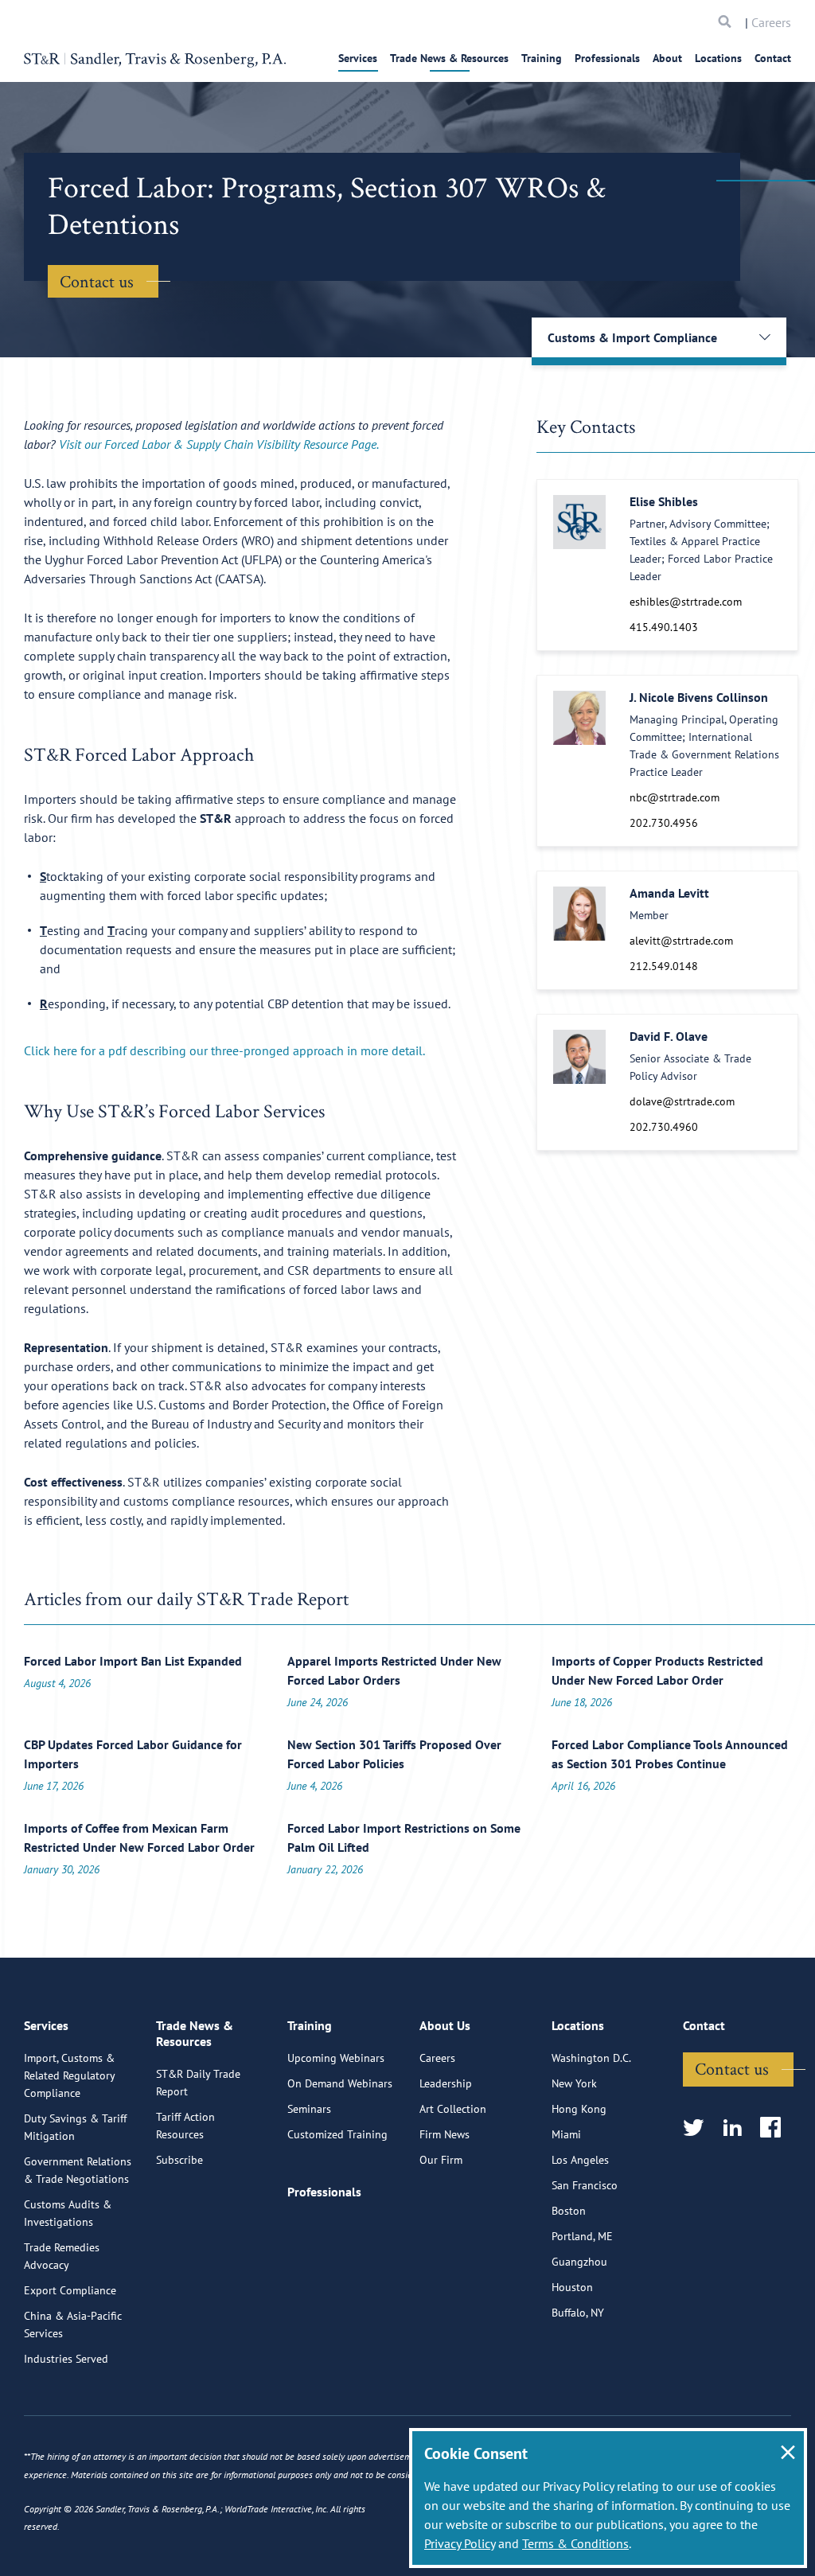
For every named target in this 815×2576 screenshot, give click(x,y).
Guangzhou (579, 2262)
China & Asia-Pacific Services (73, 2325)
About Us (445, 2025)
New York (574, 2083)
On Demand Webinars (340, 2083)
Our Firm (441, 2160)
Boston (569, 2211)
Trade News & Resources (449, 58)
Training (542, 58)
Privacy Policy (460, 2543)
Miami (566, 2134)
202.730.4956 (664, 823)
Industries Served (66, 2359)
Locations (718, 58)
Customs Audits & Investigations (68, 2213)
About (667, 58)
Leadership (446, 2083)
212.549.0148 (664, 966)
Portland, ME (582, 2236)
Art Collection (453, 2109)
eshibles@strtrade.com (686, 602)
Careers (771, 22)
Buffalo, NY (578, 2313)
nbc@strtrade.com (675, 797)
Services (358, 58)
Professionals (607, 58)
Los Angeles (580, 2160)
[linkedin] (737, 2128)
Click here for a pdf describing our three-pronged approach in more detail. (226, 1050)
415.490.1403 (664, 627)
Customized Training (337, 2134)
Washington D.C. (591, 2058)
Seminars (309, 2109)
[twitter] (698, 2128)
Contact (773, 58)
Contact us (97, 281)
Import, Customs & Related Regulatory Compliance (69, 2075)
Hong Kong (579, 2109)
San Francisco (585, 2185)
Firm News (445, 2134)
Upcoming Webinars (336, 2058)
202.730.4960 (664, 1127)
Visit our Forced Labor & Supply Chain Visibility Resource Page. (219, 444)
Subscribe (179, 2160)
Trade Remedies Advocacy (62, 2256)
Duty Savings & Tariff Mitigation (75, 2127)
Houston (572, 2287)
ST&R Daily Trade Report (198, 2083)
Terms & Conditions (575, 2543)
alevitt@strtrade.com (681, 941)
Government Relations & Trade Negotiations (78, 2170)
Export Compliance (70, 2290)
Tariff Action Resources (185, 2126)
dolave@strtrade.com (682, 1101)
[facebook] (776, 2128)
